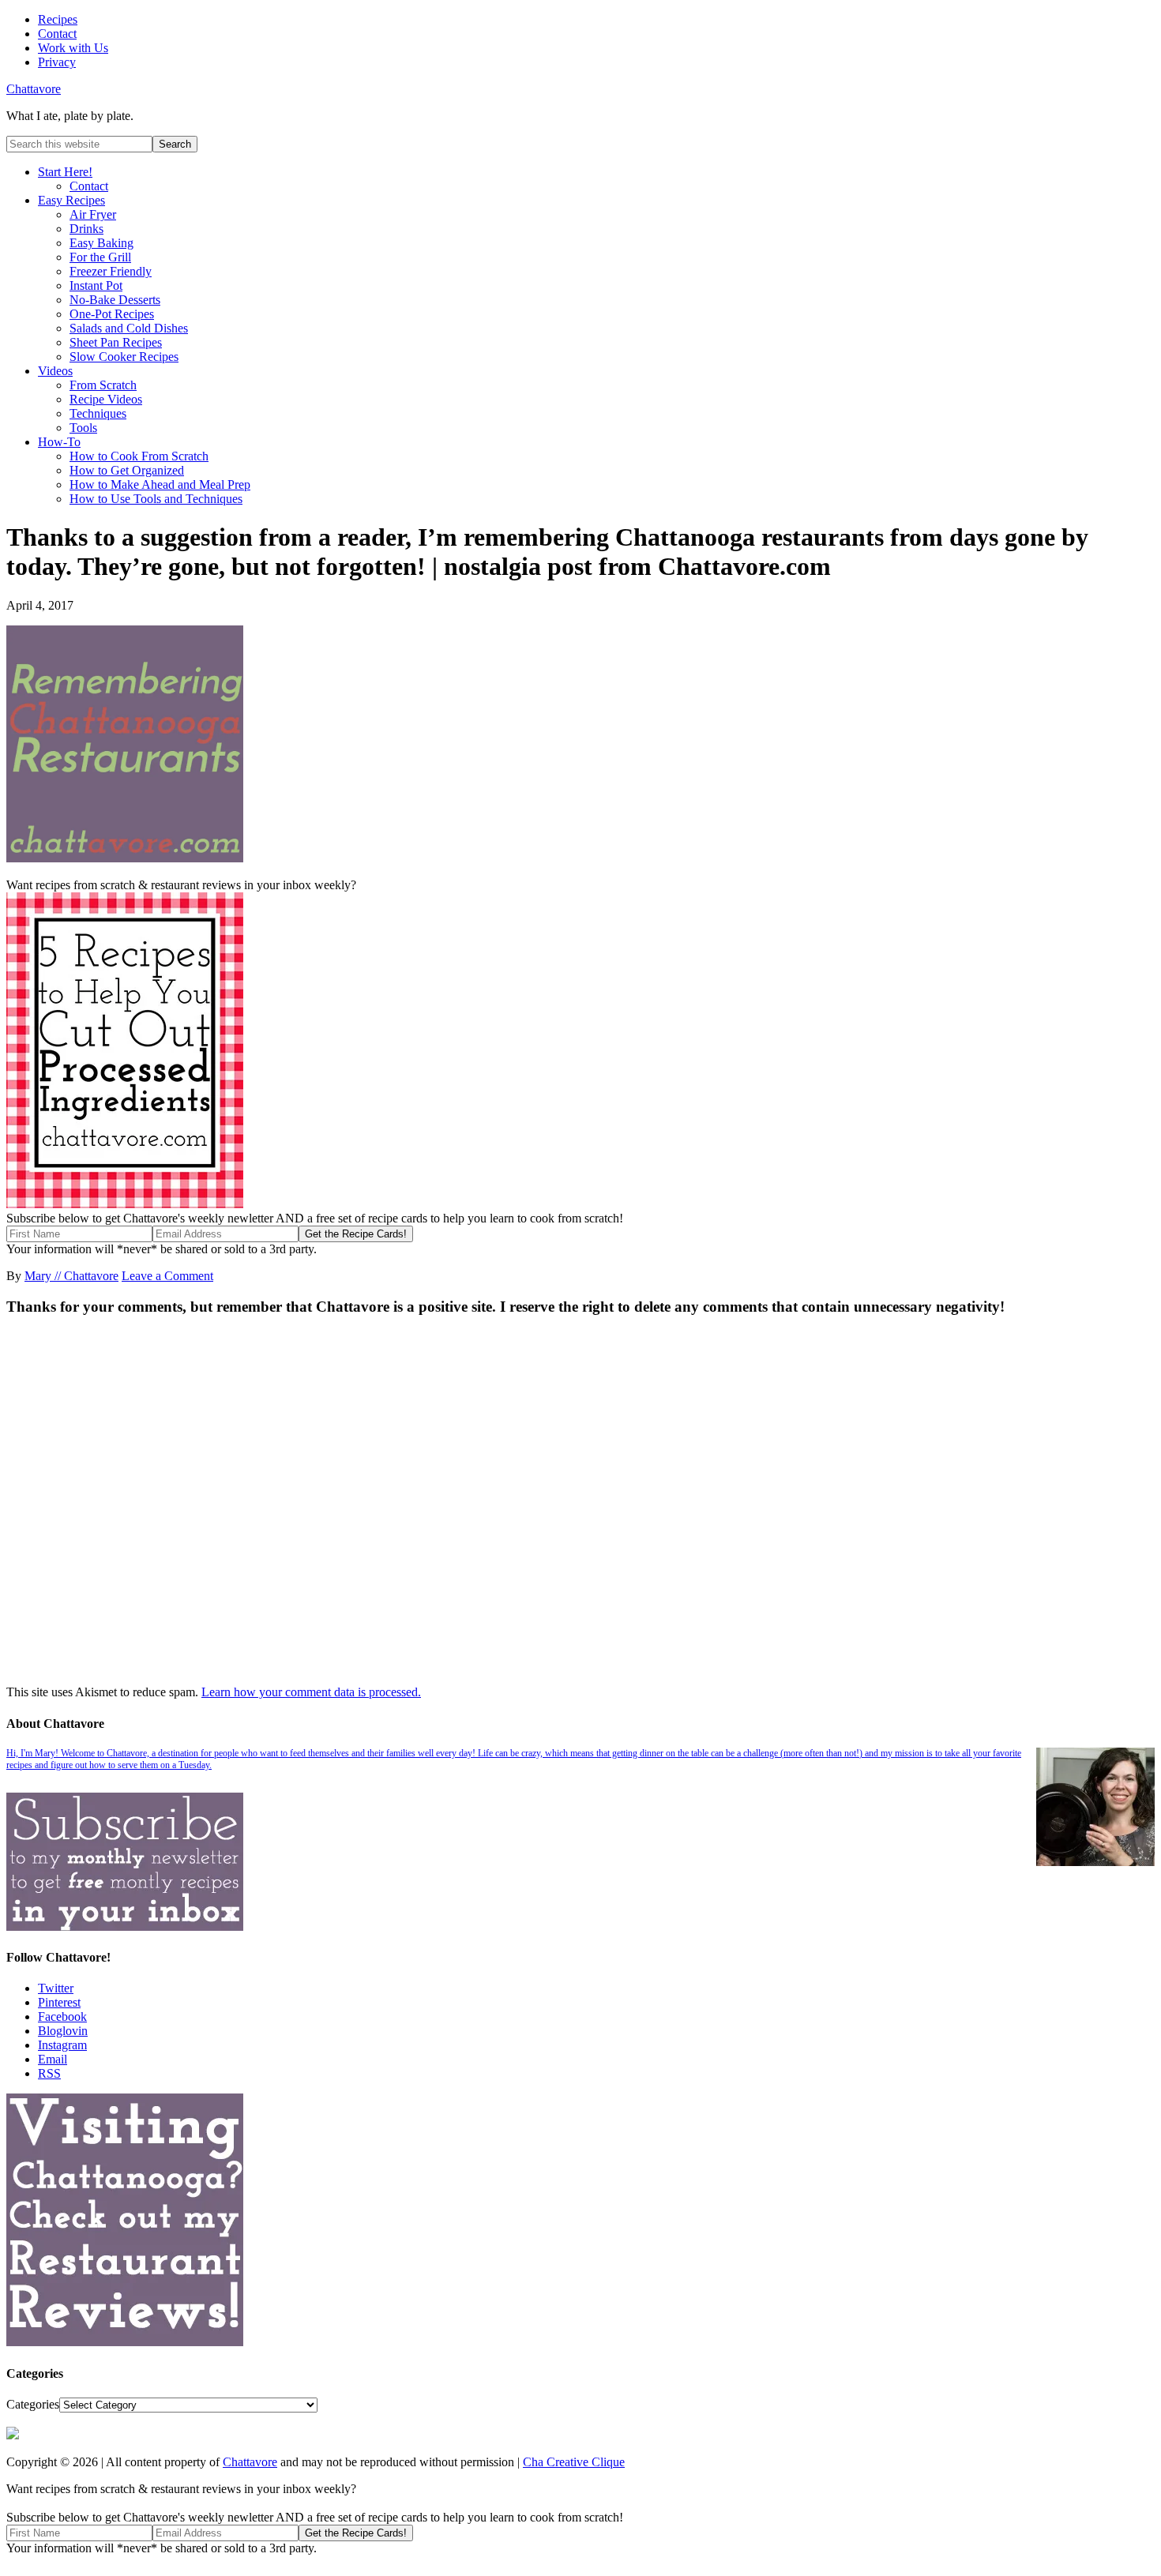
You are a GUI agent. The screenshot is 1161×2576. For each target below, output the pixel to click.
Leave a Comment (167, 1276)
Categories (33, 2404)
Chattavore (34, 89)
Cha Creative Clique (574, 2462)
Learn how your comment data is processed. (311, 1692)
